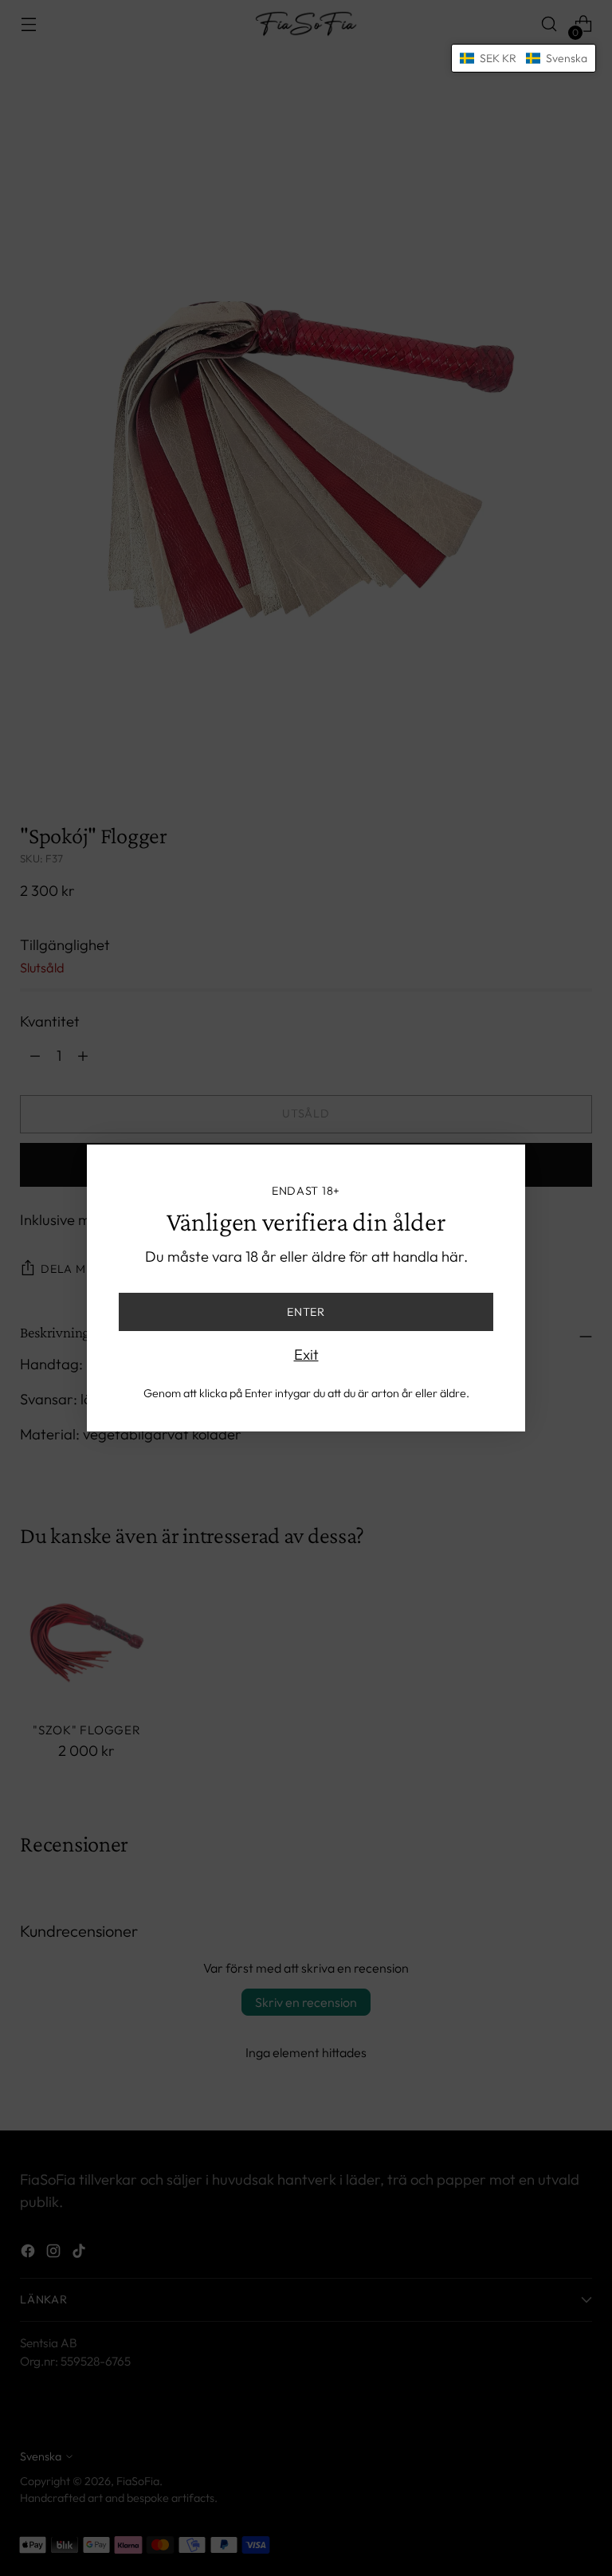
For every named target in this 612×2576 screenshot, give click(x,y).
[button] (524, 58)
